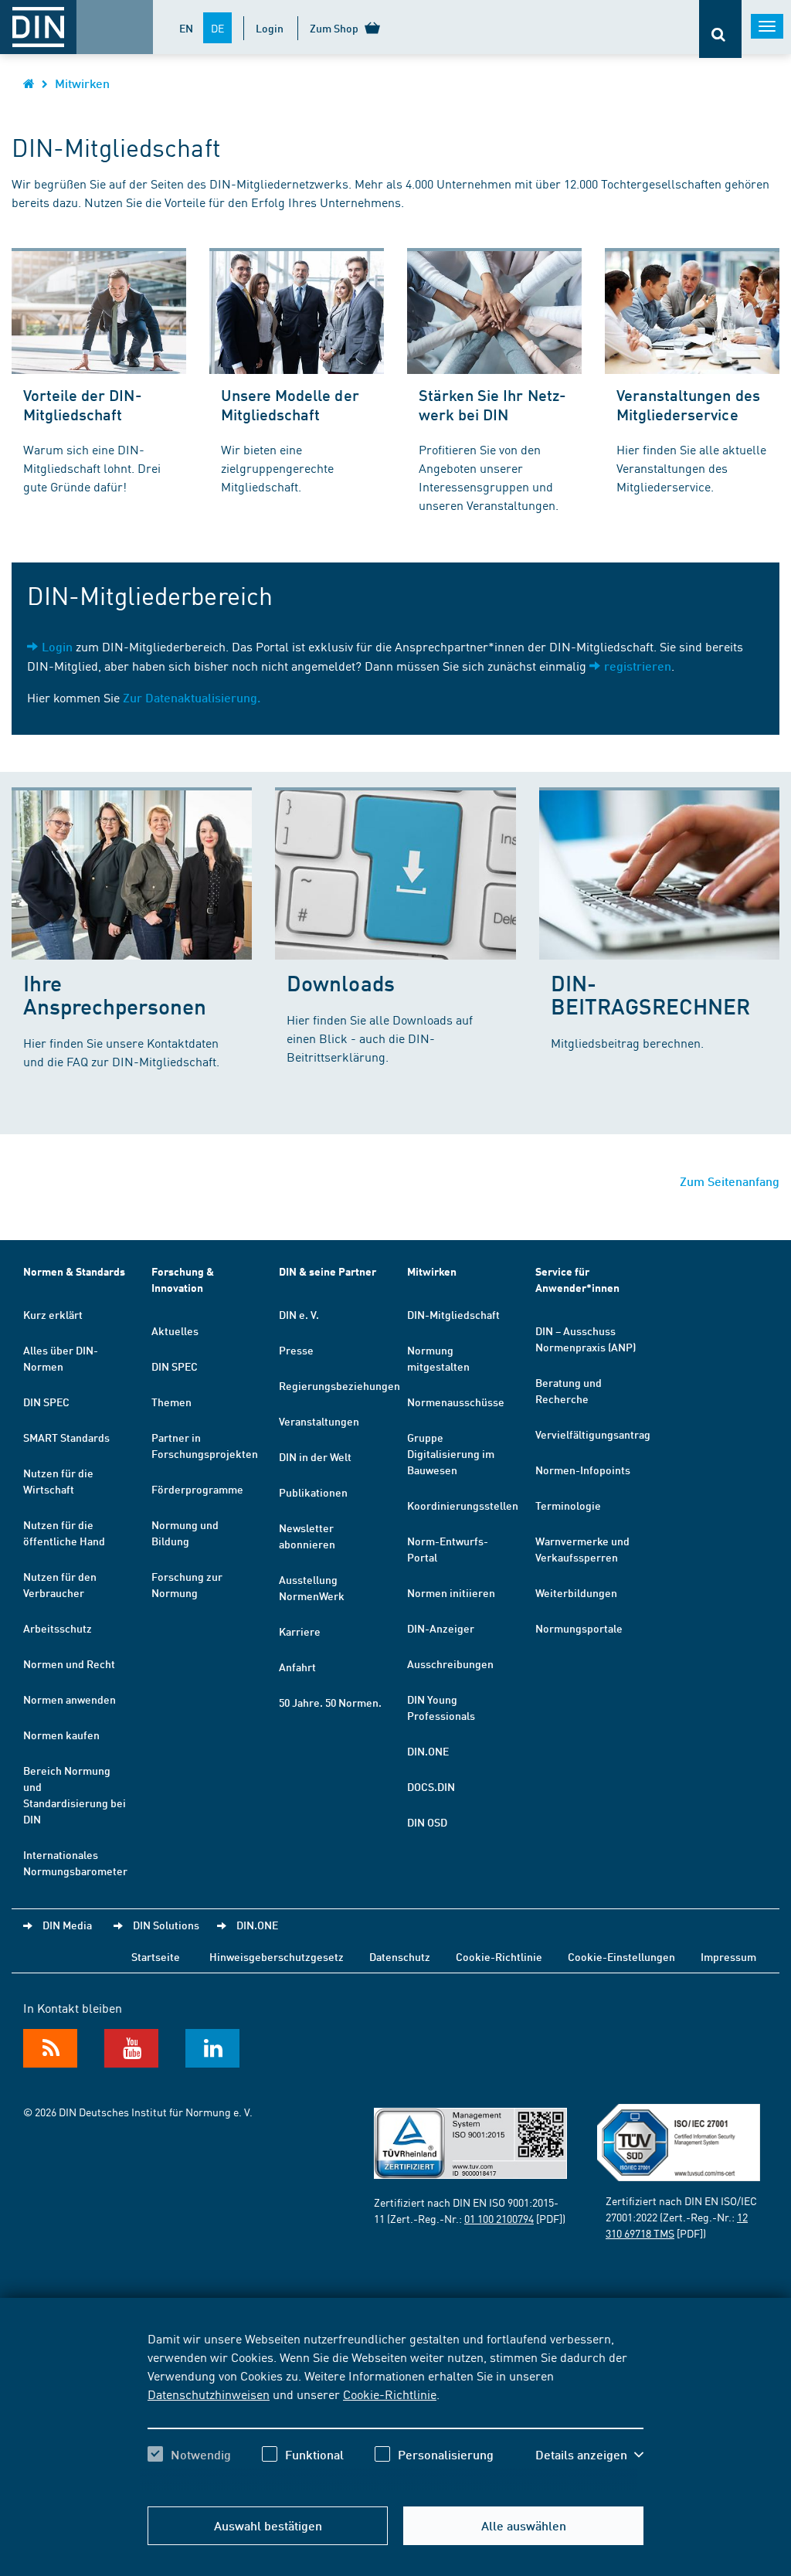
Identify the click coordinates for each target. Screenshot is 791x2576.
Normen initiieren (451, 1592)
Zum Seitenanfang (730, 1181)
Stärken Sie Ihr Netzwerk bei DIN (492, 404)
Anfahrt (297, 1667)
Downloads (340, 982)
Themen (171, 1402)
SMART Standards (66, 1437)
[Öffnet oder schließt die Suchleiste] (720, 29)
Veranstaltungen (319, 1421)
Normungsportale (579, 1628)
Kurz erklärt (53, 1314)
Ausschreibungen (450, 1664)
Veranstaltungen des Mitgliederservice (688, 404)
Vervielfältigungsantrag (593, 1434)
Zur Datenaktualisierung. (192, 697)
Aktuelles (175, 1330)
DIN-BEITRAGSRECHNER (650, 994)
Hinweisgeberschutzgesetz (277, 1956)
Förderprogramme (197, 1489)
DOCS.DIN (431, 1786)
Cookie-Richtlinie (390, 2394)
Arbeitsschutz (58, 1628)
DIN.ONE (428, 1751)
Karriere (300, 1631)
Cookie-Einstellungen (621, 1956)
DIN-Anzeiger (441, 1628)
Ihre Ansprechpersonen (115, 994)
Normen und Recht (69, 1664)
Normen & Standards (74, 1271)
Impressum (728, 1956)
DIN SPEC (46, 1402)
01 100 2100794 (499, 2218)
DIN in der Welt (315, 1456)
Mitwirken (82, 83)
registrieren (638, 666)
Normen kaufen (61, 1735)
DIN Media (67, 1925)
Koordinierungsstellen (463, 1505)
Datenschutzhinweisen (209, 2394)
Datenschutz (400, 1956)
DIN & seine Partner (328, 1271)
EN (186, 28)
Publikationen (313, 1492)
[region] (395, 2410)
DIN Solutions (166, 1925)
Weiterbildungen (576, 1592)
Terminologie (568, 1505)
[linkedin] (212, 2048)
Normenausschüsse (456, 1402)
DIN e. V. (299, 1314)
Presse (296, 1350)
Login (270, 28)
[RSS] (50, 2048)
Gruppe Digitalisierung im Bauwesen (451, 1453)
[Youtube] (131, 2048)
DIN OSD (427, 1822)
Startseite (156, 1956)
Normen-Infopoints (583, 1470)
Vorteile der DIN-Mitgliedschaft (83, 404)
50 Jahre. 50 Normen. (330, 1702)
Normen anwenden (70, 1699)
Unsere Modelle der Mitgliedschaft (290, 404)
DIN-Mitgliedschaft (453, 1314)
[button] (589, 2455)
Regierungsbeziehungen (339, 1385)
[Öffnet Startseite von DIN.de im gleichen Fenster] (29, 83)
